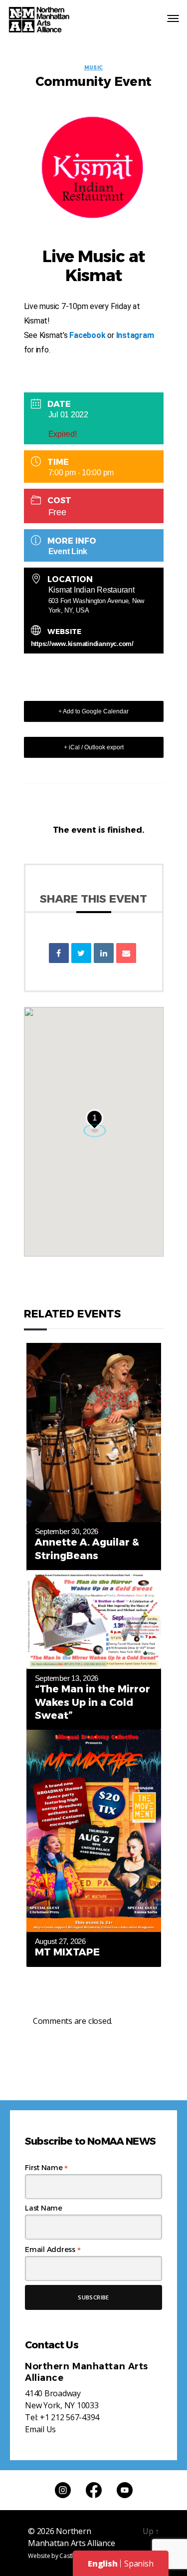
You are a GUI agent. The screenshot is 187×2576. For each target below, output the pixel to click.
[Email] (126, 953)
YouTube (125, 2490)
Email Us (40, 2429)
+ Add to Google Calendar (93, 711)
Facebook (87, 335)
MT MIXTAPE (67, 1952)
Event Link (68, 551)
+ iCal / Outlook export (94, 747)
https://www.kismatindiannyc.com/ (82, 644)
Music (94, 68)
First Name (46, 2168)
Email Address (53, 2250)
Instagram (135, 335)
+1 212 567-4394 (70, 2417)
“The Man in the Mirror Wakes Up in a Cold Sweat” (93, 1702)
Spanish (139, 2564)
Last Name (44, 2208)
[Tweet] (81, 953)
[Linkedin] (104, 953)
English (102, 2564)
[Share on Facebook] (59, 953)
